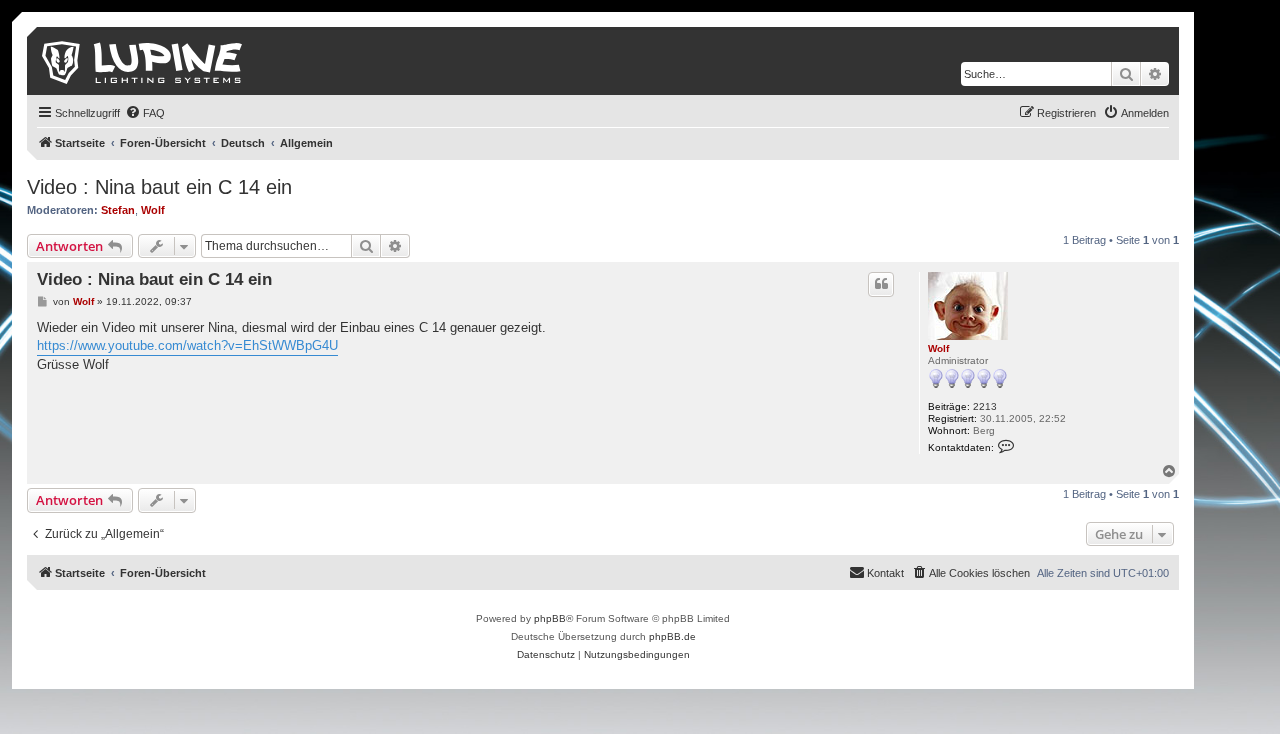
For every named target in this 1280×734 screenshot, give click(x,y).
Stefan (118, 210)
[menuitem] (145, 113)
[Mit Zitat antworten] (881, 284)
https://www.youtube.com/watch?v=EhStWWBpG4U (187, 345)
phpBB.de (672, 636)
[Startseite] (143, 61)
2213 (985, 406)
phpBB (550, 618)
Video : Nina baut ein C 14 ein (159, 187)
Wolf (153, 210)
